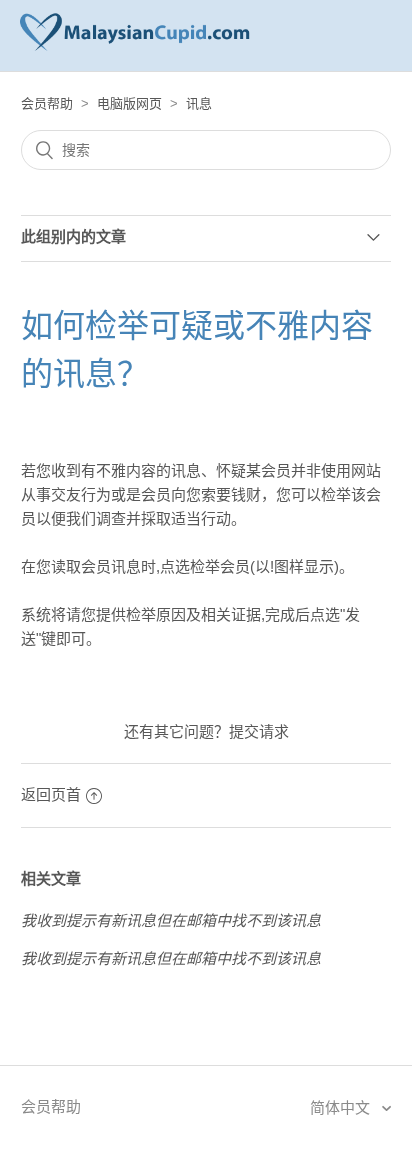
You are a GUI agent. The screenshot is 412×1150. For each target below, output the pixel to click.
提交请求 (259, 731)
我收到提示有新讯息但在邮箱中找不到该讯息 (171, 920)
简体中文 (342, 1107)
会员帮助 (47, 103)
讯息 (199, 103)
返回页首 (51, 794)
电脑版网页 (129, 103)
